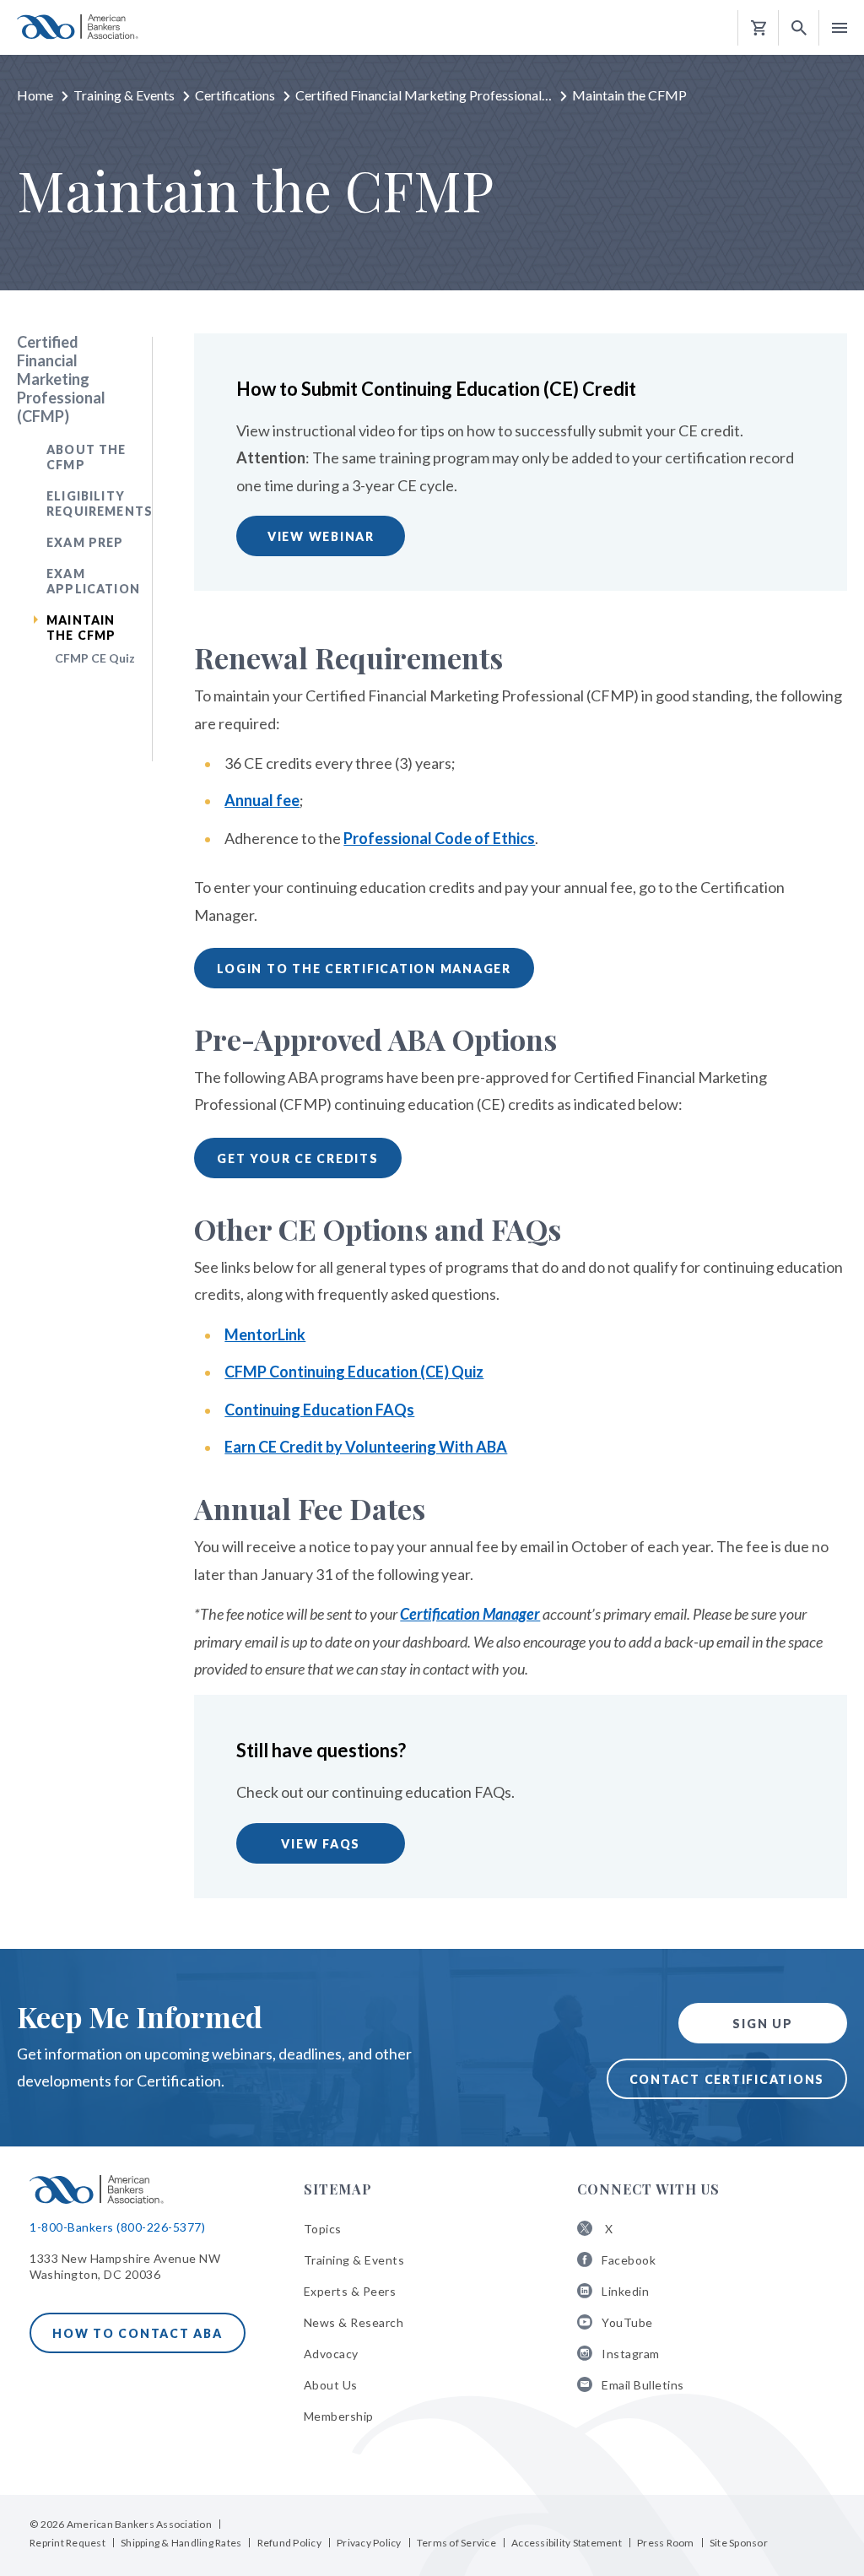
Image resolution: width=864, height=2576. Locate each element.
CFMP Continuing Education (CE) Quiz (354, 1372)
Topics (323, 2229)
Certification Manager (470, 1614)
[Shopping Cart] (759, 28)
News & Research (354, 2322)
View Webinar (321, 536)
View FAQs (321, 1844)
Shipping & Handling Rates (181, 2543)
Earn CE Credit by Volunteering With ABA (366, 1447)
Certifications (235, 95)
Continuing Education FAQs (319, 1410)
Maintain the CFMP (81, 628)
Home (35, 95)
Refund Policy (289, 2543)
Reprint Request (67, 2543)
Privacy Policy (369, 2543)
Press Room (666, 2543)
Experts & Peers (350, 2291)
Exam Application (93, 581)
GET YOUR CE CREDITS (297, 1158)
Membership (339, 2416)
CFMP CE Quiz (95, 658)
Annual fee (262, 800)
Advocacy (331, 2354)
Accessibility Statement (567, 2543)
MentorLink (265, 1334)
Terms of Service (456, 2543)
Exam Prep (85, 542)
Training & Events (124, 95)
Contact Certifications (727, 2079)
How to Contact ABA (138, 2333)
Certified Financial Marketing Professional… (424, 95)
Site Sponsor (739, 2543)
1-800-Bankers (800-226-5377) (117, 2227)
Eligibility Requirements (100, 503)
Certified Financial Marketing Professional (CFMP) (61, 379)
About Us (331, 2385)
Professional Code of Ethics (439, 838)
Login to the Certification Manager (364, 969)
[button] (799, 28)
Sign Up (762, 2024)
